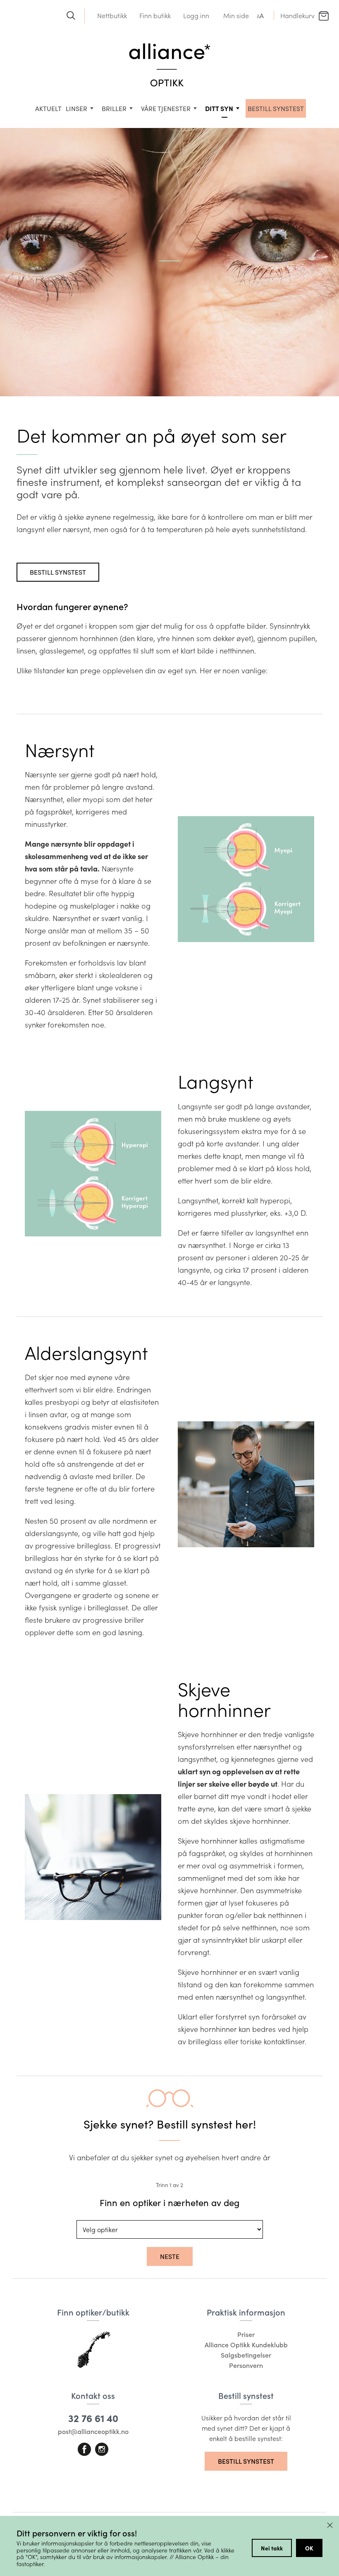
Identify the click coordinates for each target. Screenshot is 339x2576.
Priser (246, 2334)
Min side (236, 15)
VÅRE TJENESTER (166, 108)
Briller (114, 108)
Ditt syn (219, 108)
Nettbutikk (112, 15)
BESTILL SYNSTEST (276, 108)
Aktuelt (48, 108)
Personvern (246, 2365)
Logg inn (196, 15)
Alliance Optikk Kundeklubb (246, 2345)
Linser (76, 108)
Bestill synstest (58, 572)
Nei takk (272, 2548)
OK (309, 2548)
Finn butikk (155, 15)
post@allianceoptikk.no (93, 2431)
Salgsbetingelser (246, 2355)
